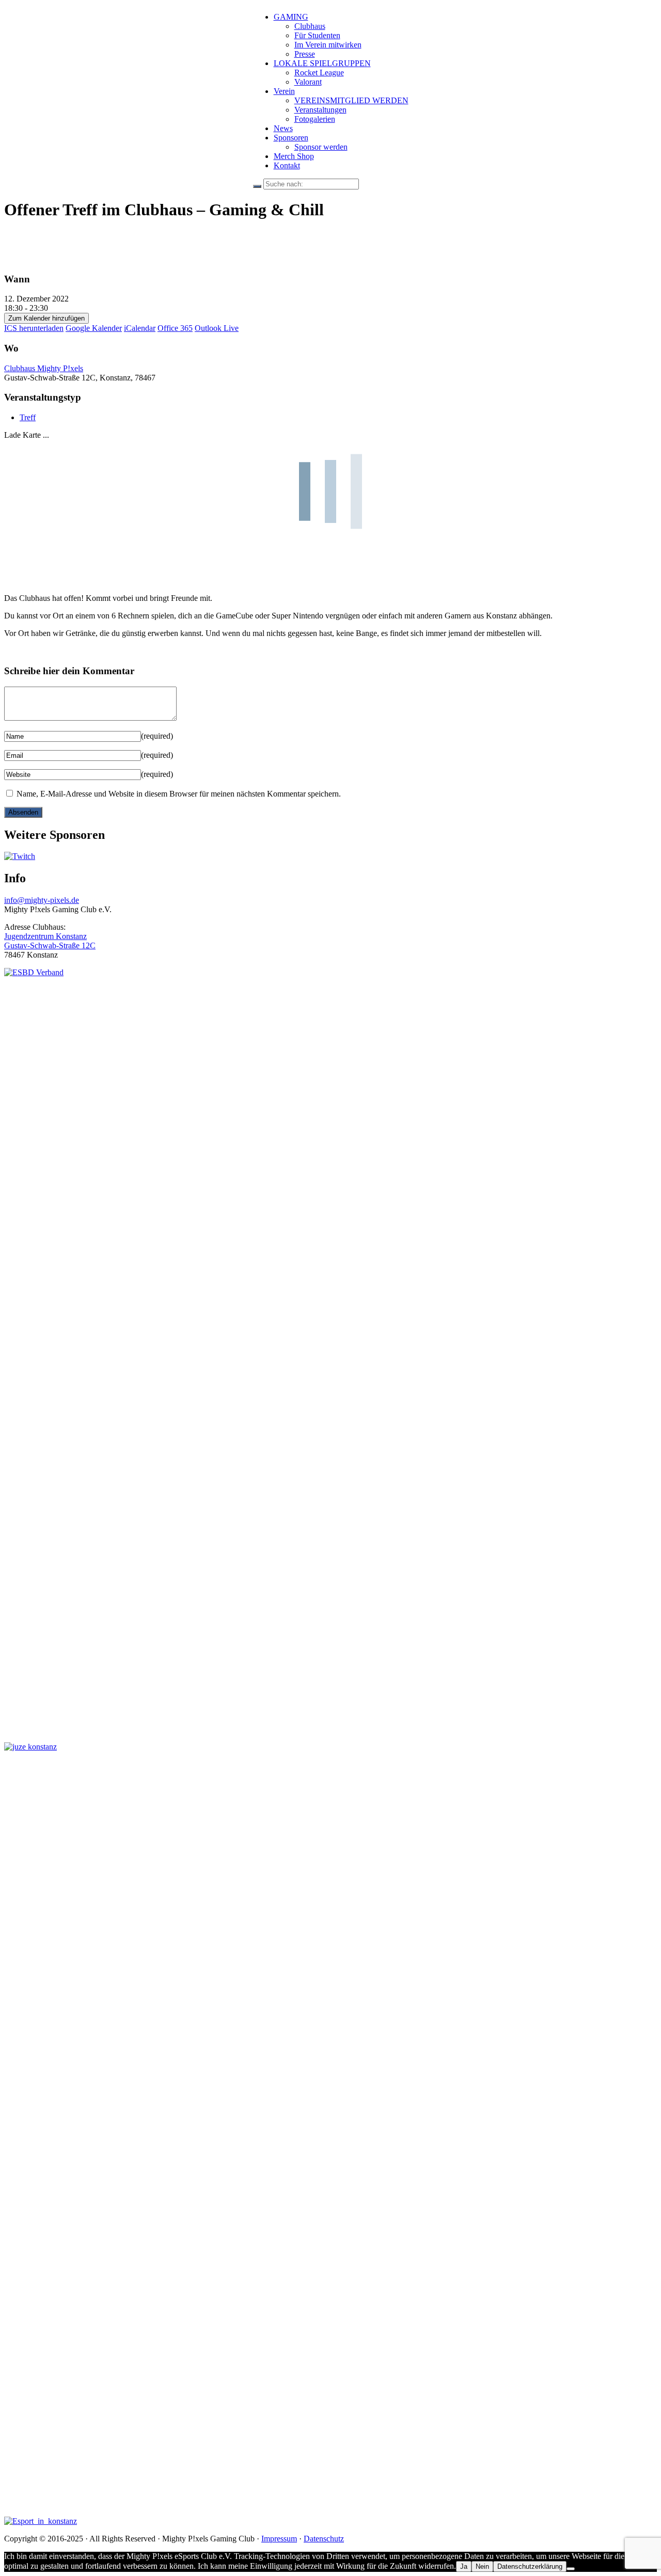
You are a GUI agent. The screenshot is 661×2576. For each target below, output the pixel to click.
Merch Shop (294, 156)
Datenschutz (324, 2539)
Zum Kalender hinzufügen (46, 318)
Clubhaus (310, 26)
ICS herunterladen (34, 328)
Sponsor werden (321, 147)
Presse (305, 54)
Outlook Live (217, 328)
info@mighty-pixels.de (42, 900)
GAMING (291, 17)
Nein (482, 2566)
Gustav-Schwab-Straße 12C (50, 945)
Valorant (308, 82)
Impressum (279, 2539)
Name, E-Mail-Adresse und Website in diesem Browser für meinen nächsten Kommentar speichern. (179, 794)
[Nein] (571, 2569)
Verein (284, 91)
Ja (464, 2566)
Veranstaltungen (320, 110)
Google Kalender (94, 328)
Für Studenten (317, 35)
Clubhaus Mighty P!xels (44, 368)
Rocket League (319, 73)
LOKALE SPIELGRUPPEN (322, 63)
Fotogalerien (315, 119)
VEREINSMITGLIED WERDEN (351, 100)
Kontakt (287, 165)
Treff (28, 417)
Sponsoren (291, 138)
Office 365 (175, 328)
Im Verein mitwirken (328, 45)
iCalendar (140, 328)
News (283, 128)
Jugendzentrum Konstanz (45, 936)
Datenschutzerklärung (530, 2566)
